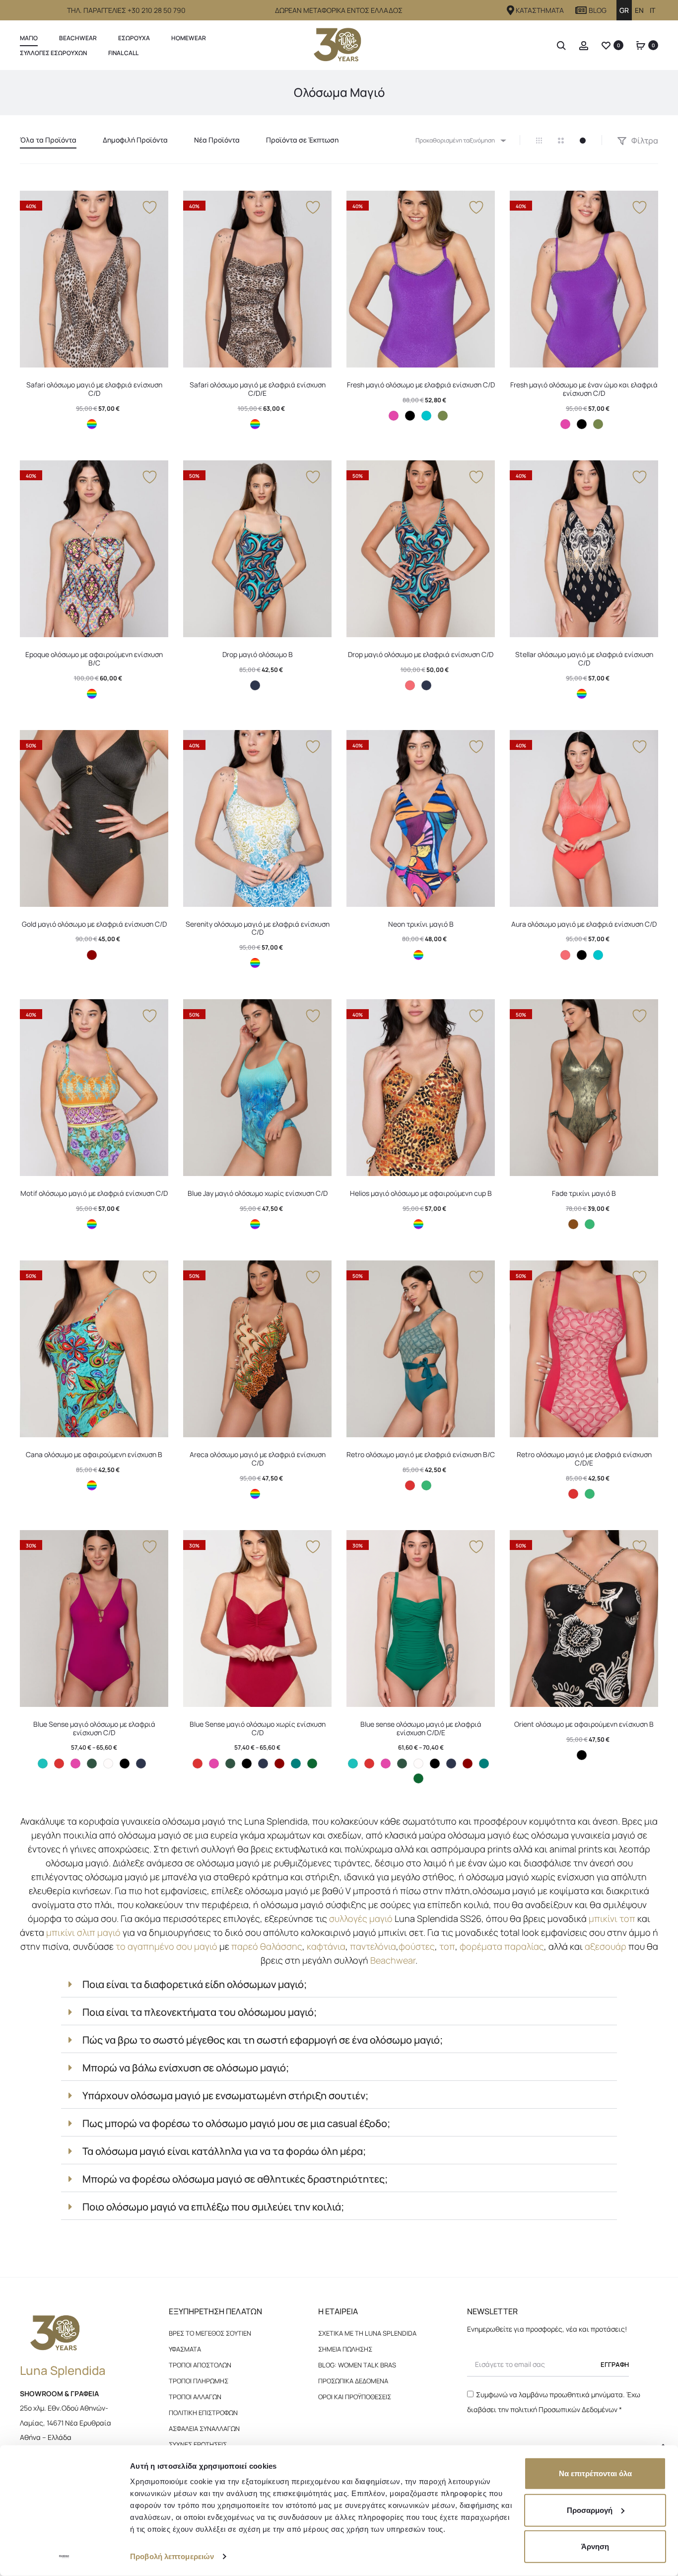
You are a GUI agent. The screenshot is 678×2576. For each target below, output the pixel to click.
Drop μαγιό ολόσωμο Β (258, 654)
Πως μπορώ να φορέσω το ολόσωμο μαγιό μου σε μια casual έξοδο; (236, 2123)
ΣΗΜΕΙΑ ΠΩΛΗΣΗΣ (345, 2349)
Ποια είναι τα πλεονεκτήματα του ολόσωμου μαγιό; (200, 2012)
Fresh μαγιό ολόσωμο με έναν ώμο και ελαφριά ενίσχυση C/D (584, 389)
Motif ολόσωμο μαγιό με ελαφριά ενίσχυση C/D (94, 1193)
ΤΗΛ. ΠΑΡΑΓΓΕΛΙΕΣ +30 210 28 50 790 (126, 10)
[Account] (584, 45)
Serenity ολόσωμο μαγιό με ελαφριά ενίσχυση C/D (258, 928)
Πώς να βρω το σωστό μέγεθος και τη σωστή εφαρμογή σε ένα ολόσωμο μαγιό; (263, 2040)
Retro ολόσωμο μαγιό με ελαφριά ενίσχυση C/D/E (584, 1459)
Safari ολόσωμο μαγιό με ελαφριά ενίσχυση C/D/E (258, 389)
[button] (339, 1985)
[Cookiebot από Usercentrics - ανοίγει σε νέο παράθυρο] (64, 2557)
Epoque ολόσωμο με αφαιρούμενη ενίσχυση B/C (94, 659)
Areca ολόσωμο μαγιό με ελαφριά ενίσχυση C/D (258, 1459)
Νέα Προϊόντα (217, 140)
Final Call (123, 53)
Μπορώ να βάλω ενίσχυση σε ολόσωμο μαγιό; (186, 2068)
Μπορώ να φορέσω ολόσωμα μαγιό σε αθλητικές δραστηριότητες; (235, 2179)
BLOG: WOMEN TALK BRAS (357, 2365)
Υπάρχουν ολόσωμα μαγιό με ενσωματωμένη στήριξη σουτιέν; (225, 2096)
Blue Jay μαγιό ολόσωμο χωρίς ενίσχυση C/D (258, 1193)
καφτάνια (326, 1946)
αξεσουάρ (606, 1946)
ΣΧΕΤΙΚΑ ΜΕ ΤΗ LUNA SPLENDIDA (367, 2333)
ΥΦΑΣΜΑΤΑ (185, 2349)
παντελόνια (373, 1946)
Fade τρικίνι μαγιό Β (584, 1193)
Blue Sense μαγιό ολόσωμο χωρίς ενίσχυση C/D (258, 1728)
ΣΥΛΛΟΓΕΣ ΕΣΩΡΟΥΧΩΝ (53, 53)
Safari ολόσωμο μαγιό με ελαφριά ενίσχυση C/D (94, 389)
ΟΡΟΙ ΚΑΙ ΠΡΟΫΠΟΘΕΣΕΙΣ (355, 2397)
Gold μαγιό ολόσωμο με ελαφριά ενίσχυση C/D (94, 924)
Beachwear (78, 38)
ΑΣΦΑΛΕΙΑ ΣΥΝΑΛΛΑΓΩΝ (204, 2429)
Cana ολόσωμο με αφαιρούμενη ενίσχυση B (94, 1454)
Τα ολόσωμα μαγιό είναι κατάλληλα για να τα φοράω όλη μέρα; (224, 2151)
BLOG (598, 10)
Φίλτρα (644, 141)
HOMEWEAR (189, 38)
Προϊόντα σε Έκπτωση (302, 140)
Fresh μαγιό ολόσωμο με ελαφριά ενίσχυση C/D (421, 385)
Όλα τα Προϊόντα (48, 140)
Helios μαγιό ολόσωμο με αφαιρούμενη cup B (421, 1193)
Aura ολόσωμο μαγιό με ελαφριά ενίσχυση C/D (584, 924)
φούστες (417, 1946)
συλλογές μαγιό (361, 1918)
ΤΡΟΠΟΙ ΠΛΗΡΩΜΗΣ (199, 2381)
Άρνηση (595, 2546)
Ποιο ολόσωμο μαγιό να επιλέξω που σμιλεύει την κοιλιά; (213, 2207)
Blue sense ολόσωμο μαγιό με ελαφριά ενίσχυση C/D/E (421, 1728)
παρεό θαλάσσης (267, 1946)
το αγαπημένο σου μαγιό (167, 1946)
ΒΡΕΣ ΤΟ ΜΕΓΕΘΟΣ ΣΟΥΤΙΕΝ (210, 2333)
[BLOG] (581, 10)
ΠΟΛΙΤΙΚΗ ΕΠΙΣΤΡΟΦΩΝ (203, 2413)
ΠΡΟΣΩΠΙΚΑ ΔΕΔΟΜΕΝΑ (353, 2381)
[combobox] (460, 140)
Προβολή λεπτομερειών (172, 2556)
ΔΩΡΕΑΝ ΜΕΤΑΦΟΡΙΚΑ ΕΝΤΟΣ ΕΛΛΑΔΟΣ (339, 10)
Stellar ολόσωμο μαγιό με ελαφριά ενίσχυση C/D (584, 659)
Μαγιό (29, 38)
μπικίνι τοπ (612, 1918)
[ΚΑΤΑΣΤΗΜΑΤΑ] (511, 10)
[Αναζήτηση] (561, 45)
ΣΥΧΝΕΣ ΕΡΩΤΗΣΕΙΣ (198, 2444)
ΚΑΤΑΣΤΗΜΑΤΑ (540, 10)
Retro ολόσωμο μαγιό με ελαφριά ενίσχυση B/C (421, 1454)
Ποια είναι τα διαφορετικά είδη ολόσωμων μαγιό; (195, 1984)
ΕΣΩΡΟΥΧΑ (134, 38)
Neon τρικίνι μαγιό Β (421, 924)
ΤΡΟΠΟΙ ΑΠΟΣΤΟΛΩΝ (200, 2365)
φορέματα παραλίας (502, 1946)
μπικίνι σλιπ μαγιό (83, 1932)
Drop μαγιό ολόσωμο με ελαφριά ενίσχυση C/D (421, 654)
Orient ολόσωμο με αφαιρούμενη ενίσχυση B (584, 1724)
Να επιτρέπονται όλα (595, 2473)
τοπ (447, 1946)
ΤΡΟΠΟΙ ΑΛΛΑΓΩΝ (195, 2397)
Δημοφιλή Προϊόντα (135, 140)
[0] (606, 45)
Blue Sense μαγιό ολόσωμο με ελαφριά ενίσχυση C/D (94, 1728)
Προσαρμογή (590, 2510)
